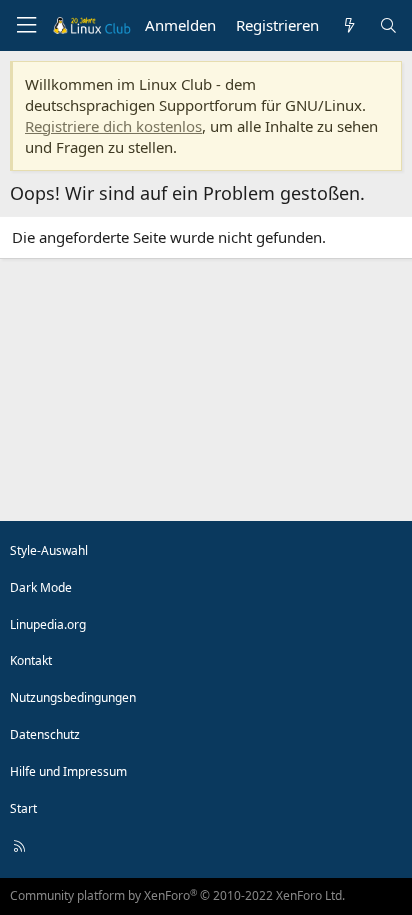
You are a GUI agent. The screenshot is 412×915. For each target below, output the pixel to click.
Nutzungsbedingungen (73, 697)
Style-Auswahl (49, 550)
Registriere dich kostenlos (113, 126)
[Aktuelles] (348, 25)
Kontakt (31, 660)
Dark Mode (41, 587)
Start (23, 808)
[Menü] (26, 25)
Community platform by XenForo (177, 895)
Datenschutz (45, 734)
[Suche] (388, 25)
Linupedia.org (48, 624)
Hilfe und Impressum (68, 771)
